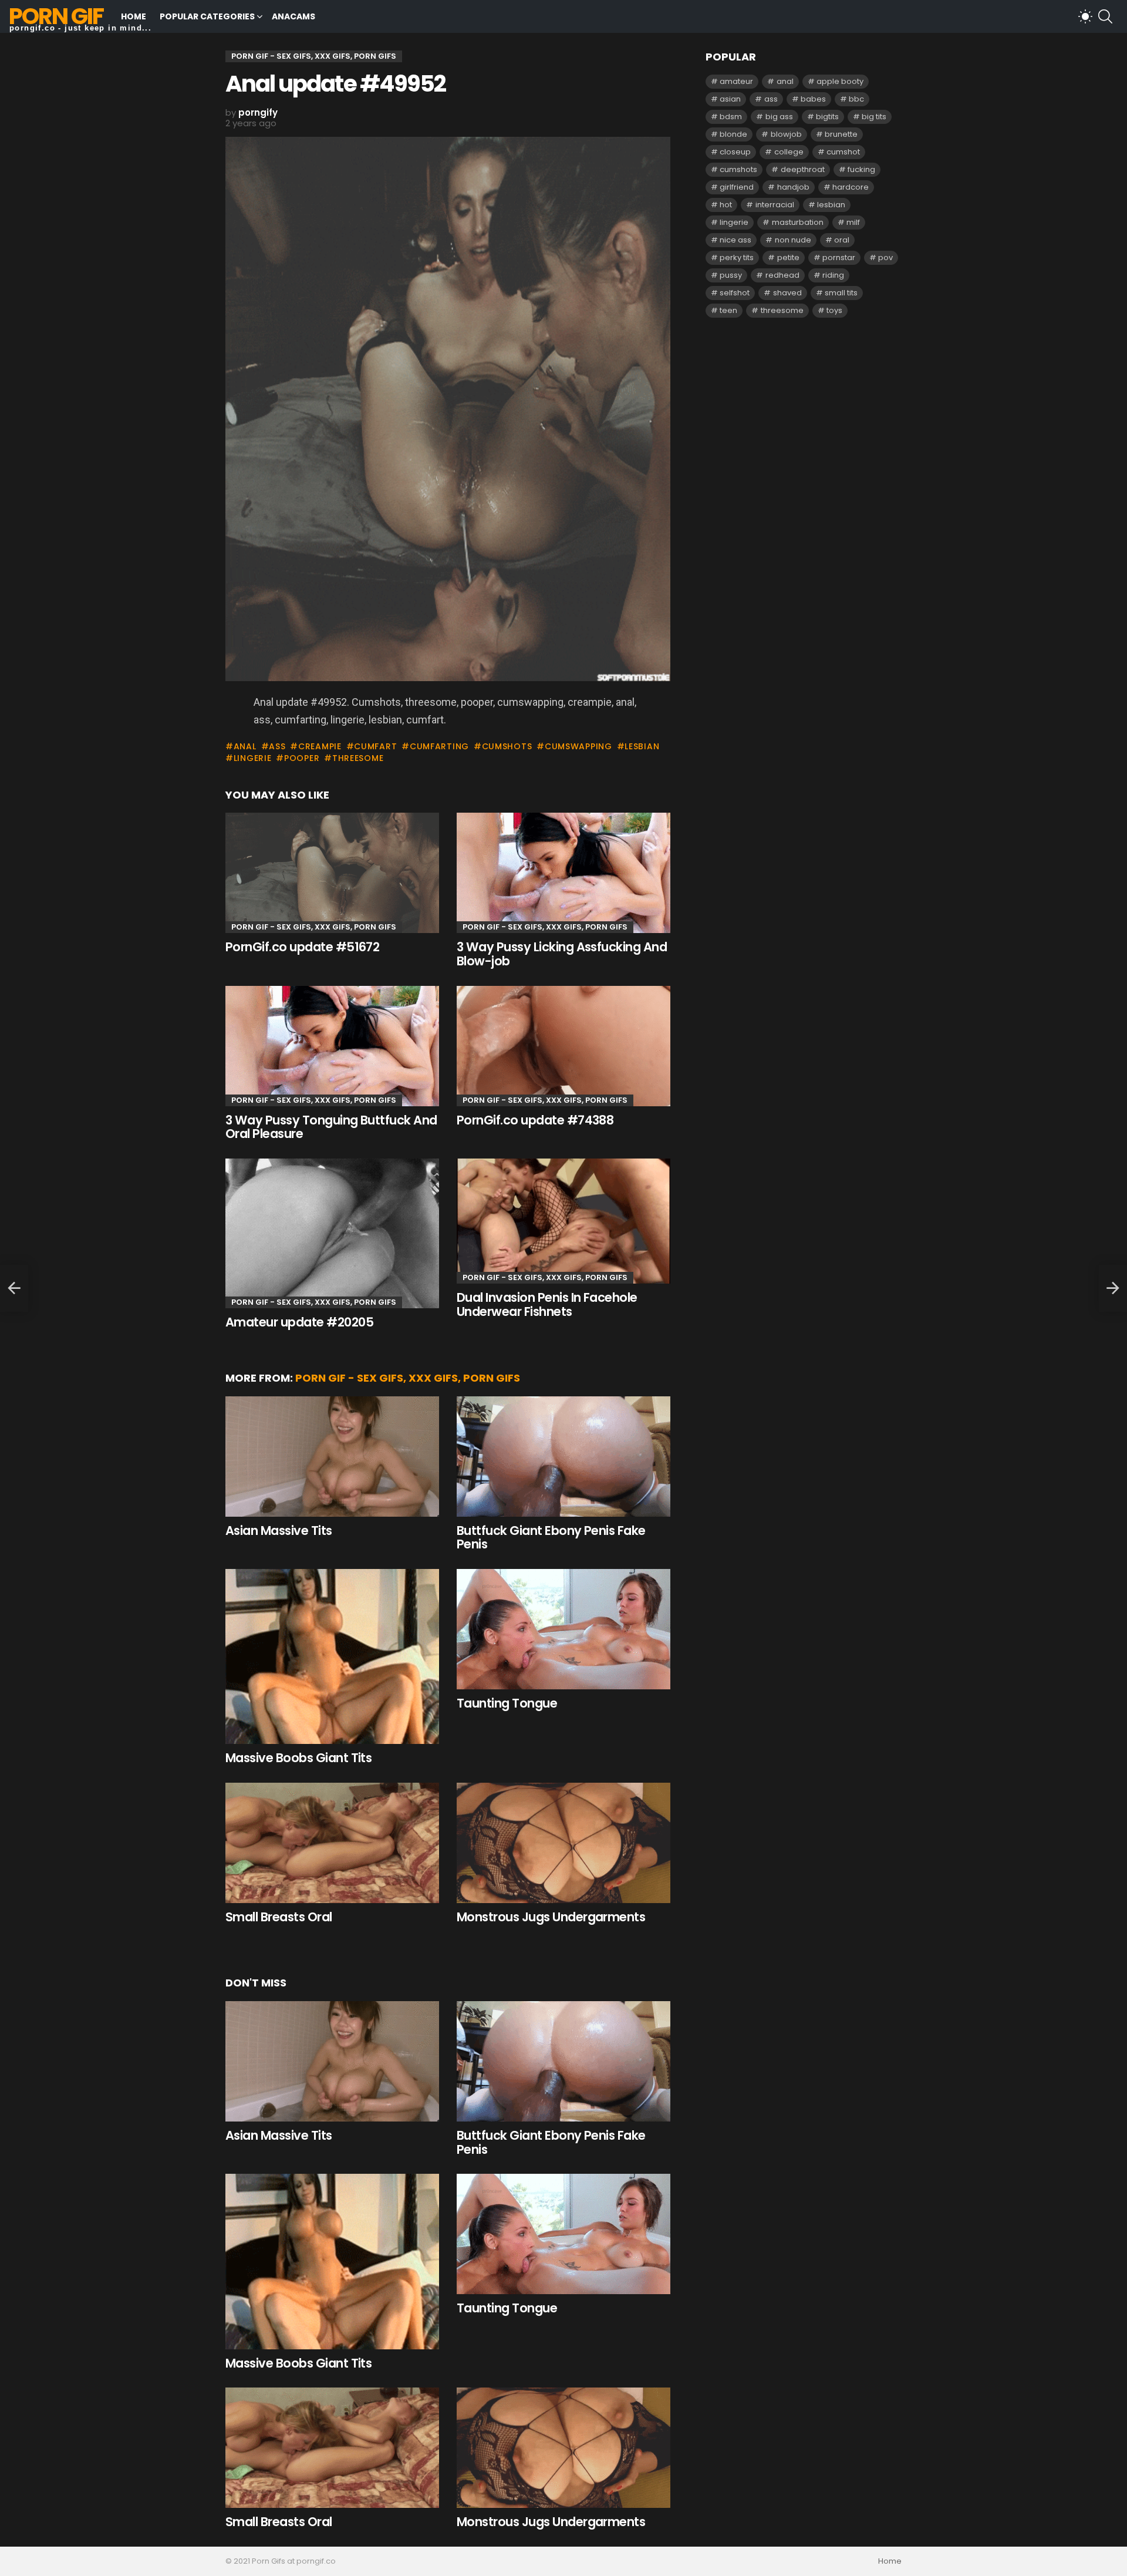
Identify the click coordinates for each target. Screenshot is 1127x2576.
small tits (841, 293)
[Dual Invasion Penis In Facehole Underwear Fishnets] (563, 1221)
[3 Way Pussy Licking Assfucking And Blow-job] (563, 873)
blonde (733, 134)
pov (885, 257)
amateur (736, 81)
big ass (779, 117)
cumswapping (578, 746)
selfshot (735, 293)
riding (833, 275)
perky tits (737, 257)
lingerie (252, 758)
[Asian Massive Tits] (332, 1457)
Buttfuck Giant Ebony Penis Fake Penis (551, 1538)
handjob (793, 187)
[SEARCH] (1105, 16)
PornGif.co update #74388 (535, 1120)
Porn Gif (56, 16)
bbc (856, 99)
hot (726, 205)
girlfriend (737, 187)
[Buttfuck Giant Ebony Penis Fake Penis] (563, 1457)
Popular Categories (207, 16)
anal (245, 746)
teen (728, 310)
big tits (874, 117)
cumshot (843, 152)
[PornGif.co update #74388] (563, 1046)
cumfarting (439, 746)
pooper (302, 758)
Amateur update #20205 (299, 1322)
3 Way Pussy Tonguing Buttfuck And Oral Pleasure (331, 1127)
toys (834, 310)
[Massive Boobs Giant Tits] (332, 1656)
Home (134, 16)
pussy (731, 275)
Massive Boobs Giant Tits (298, 1758)
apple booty (840, 81)
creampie (320, 746)
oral (842, 240)
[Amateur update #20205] (332, 1234)
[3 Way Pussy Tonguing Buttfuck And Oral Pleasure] (332, 1046)
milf (853, 222)
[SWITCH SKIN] (1085, 16)
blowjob (786, 134)
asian (730, 99)
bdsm (731, 117)
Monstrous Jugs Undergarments (551, 1917)
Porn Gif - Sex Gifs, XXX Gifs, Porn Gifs (314, 927)
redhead (782, 275)
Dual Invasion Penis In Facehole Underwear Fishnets (547, 1304)
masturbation (798, 222)
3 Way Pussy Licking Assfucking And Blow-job (562, 954)
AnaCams (293, 16)
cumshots (507, 746)
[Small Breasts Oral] (332, 1843)
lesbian (642, 746)
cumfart (375, 746)
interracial (775, 205)
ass (277, 746)
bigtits (827, 117)
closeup (735, 152)
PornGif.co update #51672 (302, 947)
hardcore (851, 187)
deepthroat (803, 169)
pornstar (839, 257)
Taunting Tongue (507, 1703)
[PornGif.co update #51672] (332, 873)
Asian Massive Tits (279, 1531)
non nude (793, 240)
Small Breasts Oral (279, 1917)
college (789, 152)
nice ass (735, 240)
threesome (358, 758)
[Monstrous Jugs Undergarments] (563, 1843)
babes (813, 99)
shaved (787, 293)
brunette (841, 134)
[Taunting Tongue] (563, 1629)
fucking (861, 169)
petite (788, 257)
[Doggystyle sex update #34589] (14, 1288)
